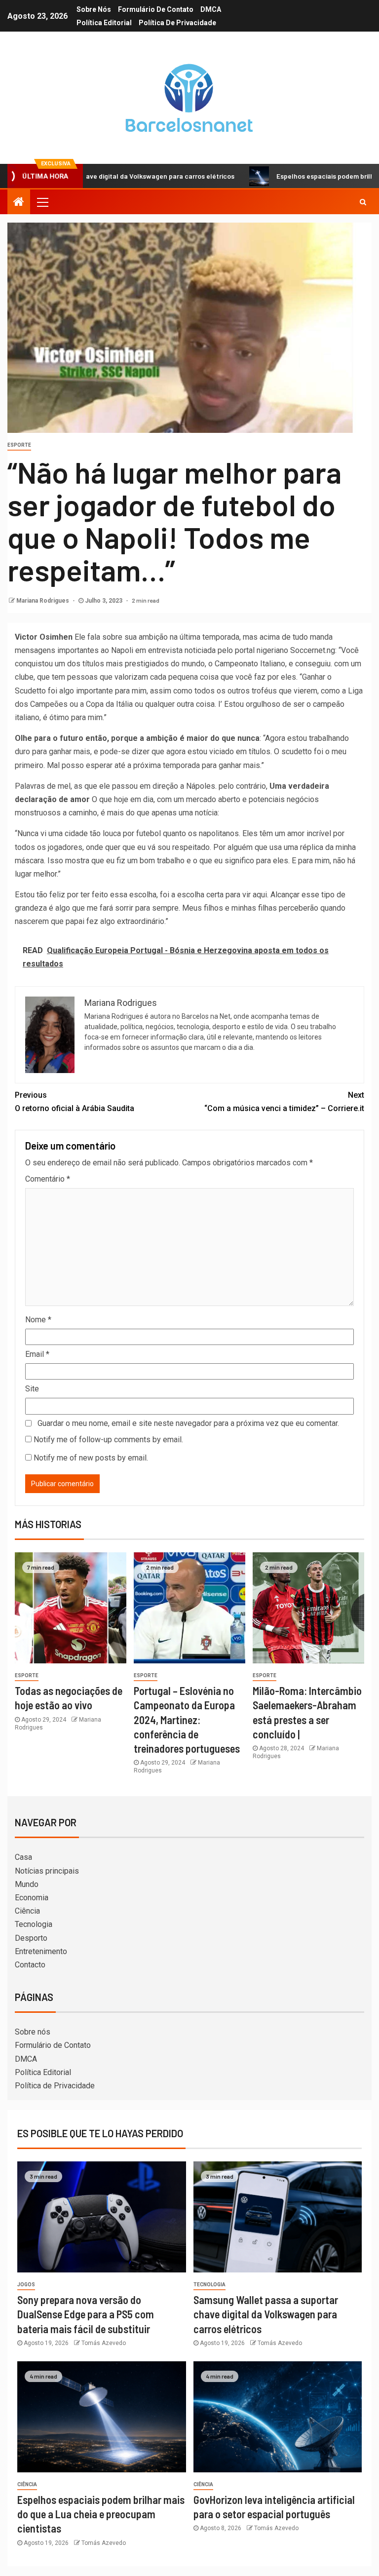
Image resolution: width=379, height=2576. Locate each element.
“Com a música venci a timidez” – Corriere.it (284, 1102)
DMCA (211, 9)
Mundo (27, 1884)
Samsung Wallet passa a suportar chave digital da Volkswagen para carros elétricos (266, 2314)
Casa (23, 1857)
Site (32, 1389)
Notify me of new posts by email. (91, 1458)
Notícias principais (47, 1871)
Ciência (27, 1911)
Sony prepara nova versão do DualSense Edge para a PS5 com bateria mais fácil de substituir (86, 2314)
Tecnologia (34, 1924)
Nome (38, 1320)
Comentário (48, 1179)
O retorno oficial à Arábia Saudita (75, 1102)
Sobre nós (94, 9)
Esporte (19, 445)
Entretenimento (41, 1951)
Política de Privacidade (177, 23)
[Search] (363, 202)
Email (37, 1354)
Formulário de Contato (156, 9)
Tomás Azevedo (104, 2343)
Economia (32, 1898)
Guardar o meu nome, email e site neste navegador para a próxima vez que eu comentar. (188, 1423)
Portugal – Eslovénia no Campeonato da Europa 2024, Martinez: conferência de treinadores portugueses (187, 1719)
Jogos (26, 2285)
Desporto (31, 1938)
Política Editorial (104, 23)
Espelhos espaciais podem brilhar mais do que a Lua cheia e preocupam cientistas (101, 2514)
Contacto (30, 1965)
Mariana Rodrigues (43, 601)
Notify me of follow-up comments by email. (108, 1440)
